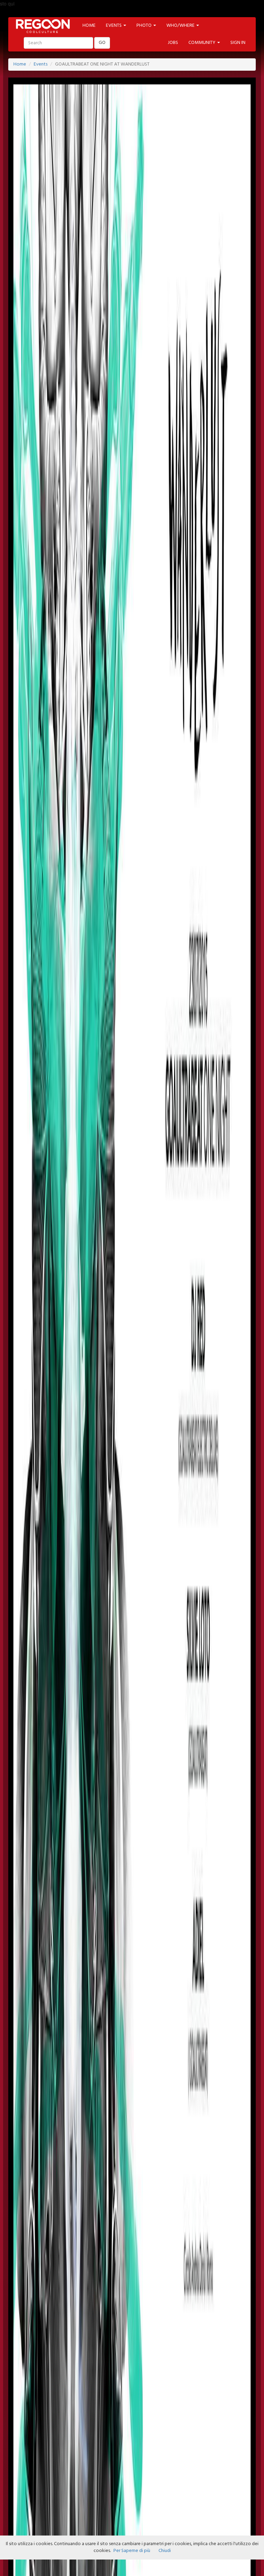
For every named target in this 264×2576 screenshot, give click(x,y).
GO (102, 43)
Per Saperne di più (132, 2551)
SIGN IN (238, 43)
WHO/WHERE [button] (181, 26)
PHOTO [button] (145, 26)
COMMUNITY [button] (202, 43)
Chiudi (165, 2551)
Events (41, 64)
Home (20, 64)
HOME (89, 26)
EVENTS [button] (114, 26)
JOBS (173, 43)
